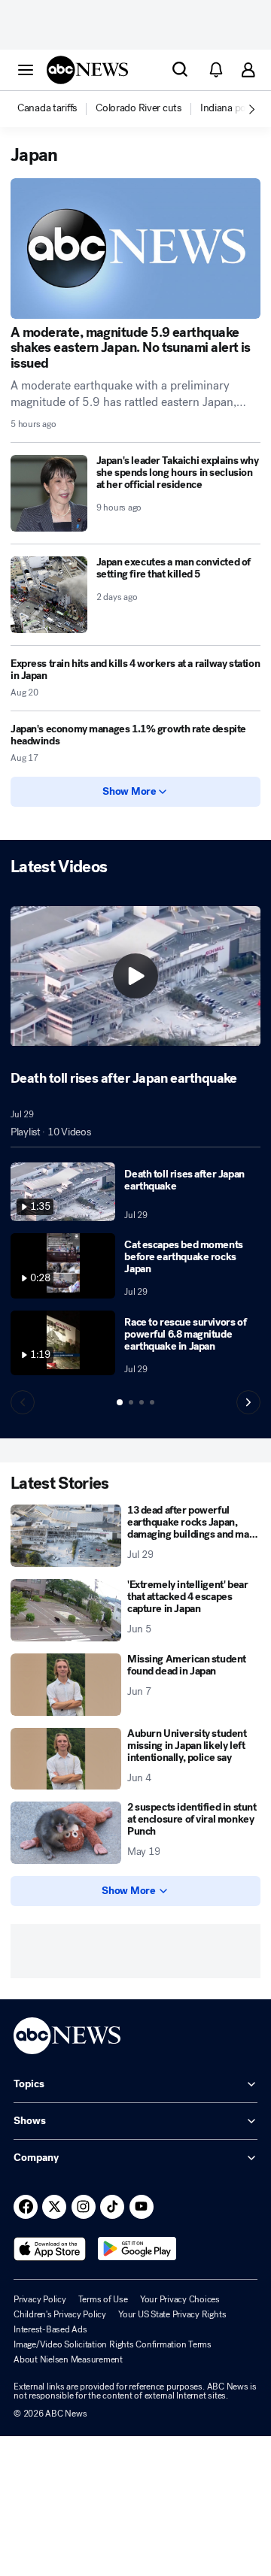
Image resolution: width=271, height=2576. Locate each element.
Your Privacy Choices (180, 2299)
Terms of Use (103, 2299)
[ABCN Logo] (87, 70)
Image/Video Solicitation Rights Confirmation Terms (113, 2344)
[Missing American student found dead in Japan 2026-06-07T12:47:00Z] (66, 1685)
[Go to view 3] (142, 1402)
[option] (55, 109)
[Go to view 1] (120, 1402)
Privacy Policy (40, 2299)
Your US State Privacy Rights (172, 2314)
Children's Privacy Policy (60, 2314)
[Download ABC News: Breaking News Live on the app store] (50, 2249)
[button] (26, 69)
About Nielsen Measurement (68, 2359)
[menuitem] (47, 108)
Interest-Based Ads (50, 2329)
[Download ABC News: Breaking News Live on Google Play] (137, 2249)
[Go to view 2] (131, 1402)
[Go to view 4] (152, 1402)
